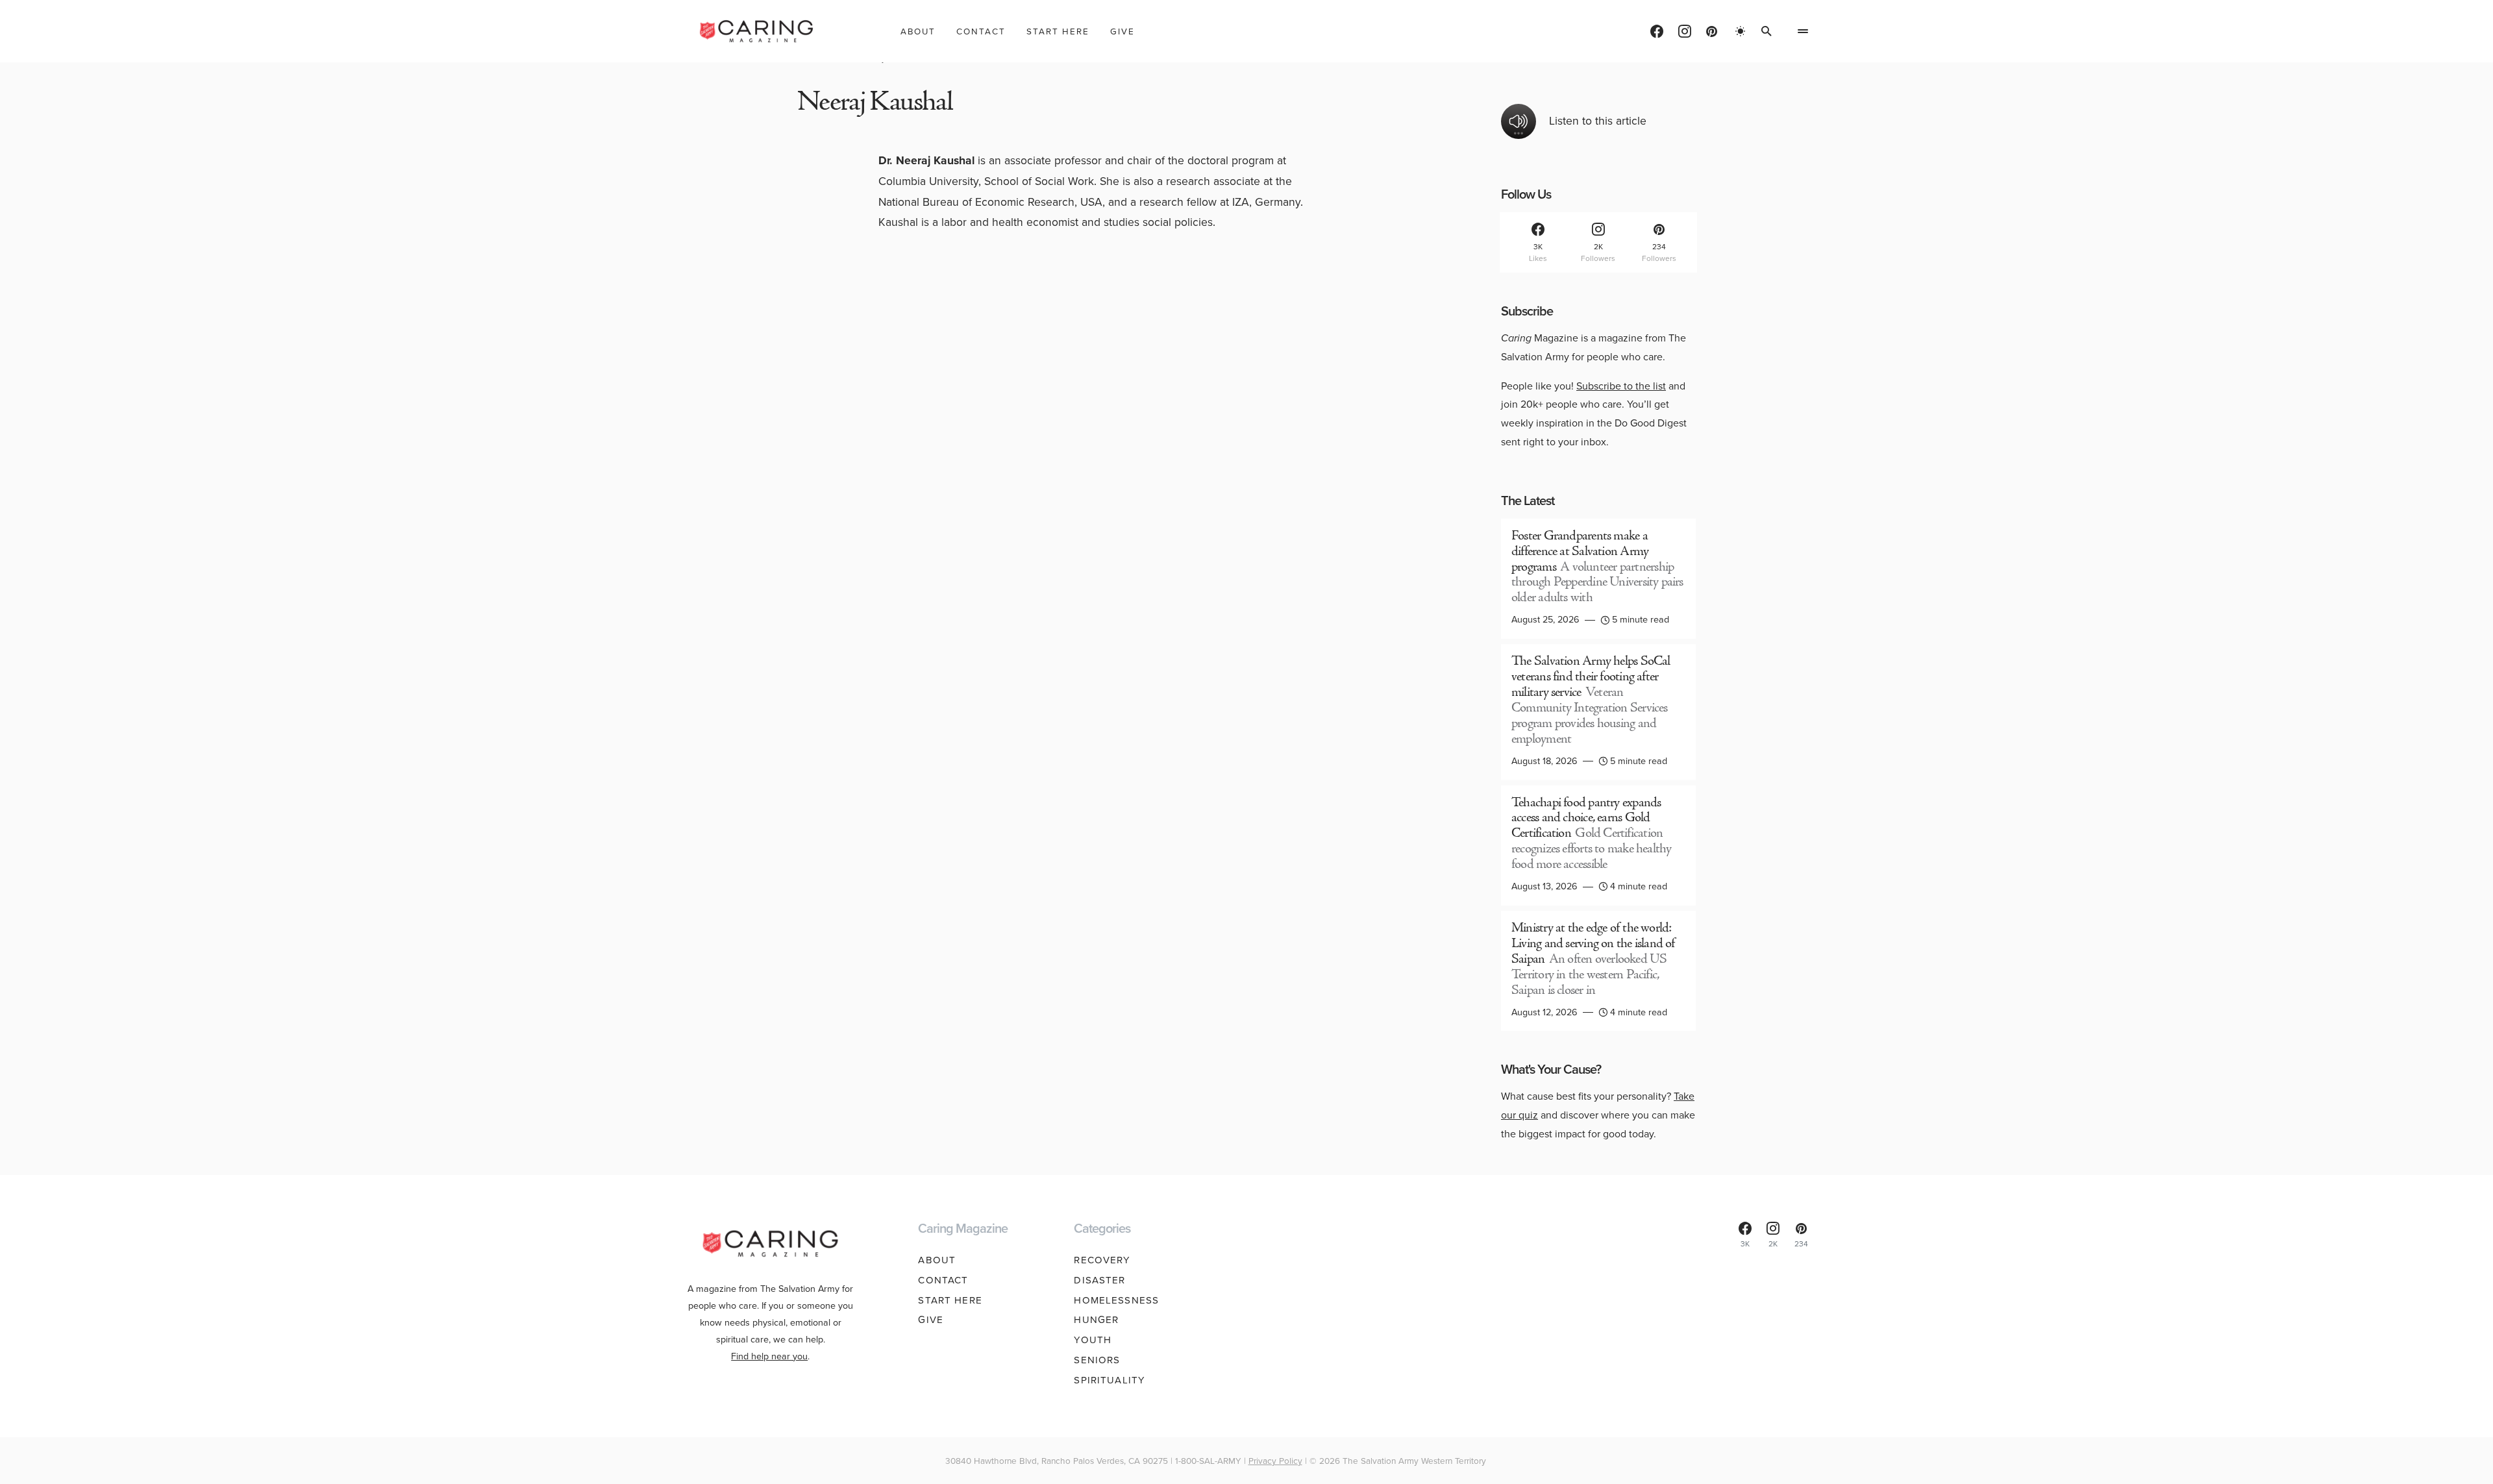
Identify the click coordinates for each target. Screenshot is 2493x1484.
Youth (1093, 1340)
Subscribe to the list (1621, 386)
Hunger (1096, 1320)
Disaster (1099, 1280)
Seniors (1097, 1360)
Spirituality (1110, 1380)
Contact (943, 1280)
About (937, 1260)
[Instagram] (1685, 31)
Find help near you (769, 1356)
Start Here (950, 1300)
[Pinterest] (1712, 31)
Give (931, 1320)
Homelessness (1116, 1300)
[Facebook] (1657, 31)
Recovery (1102, 1260)
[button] (1741, 31)
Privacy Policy (1275, 1461)
